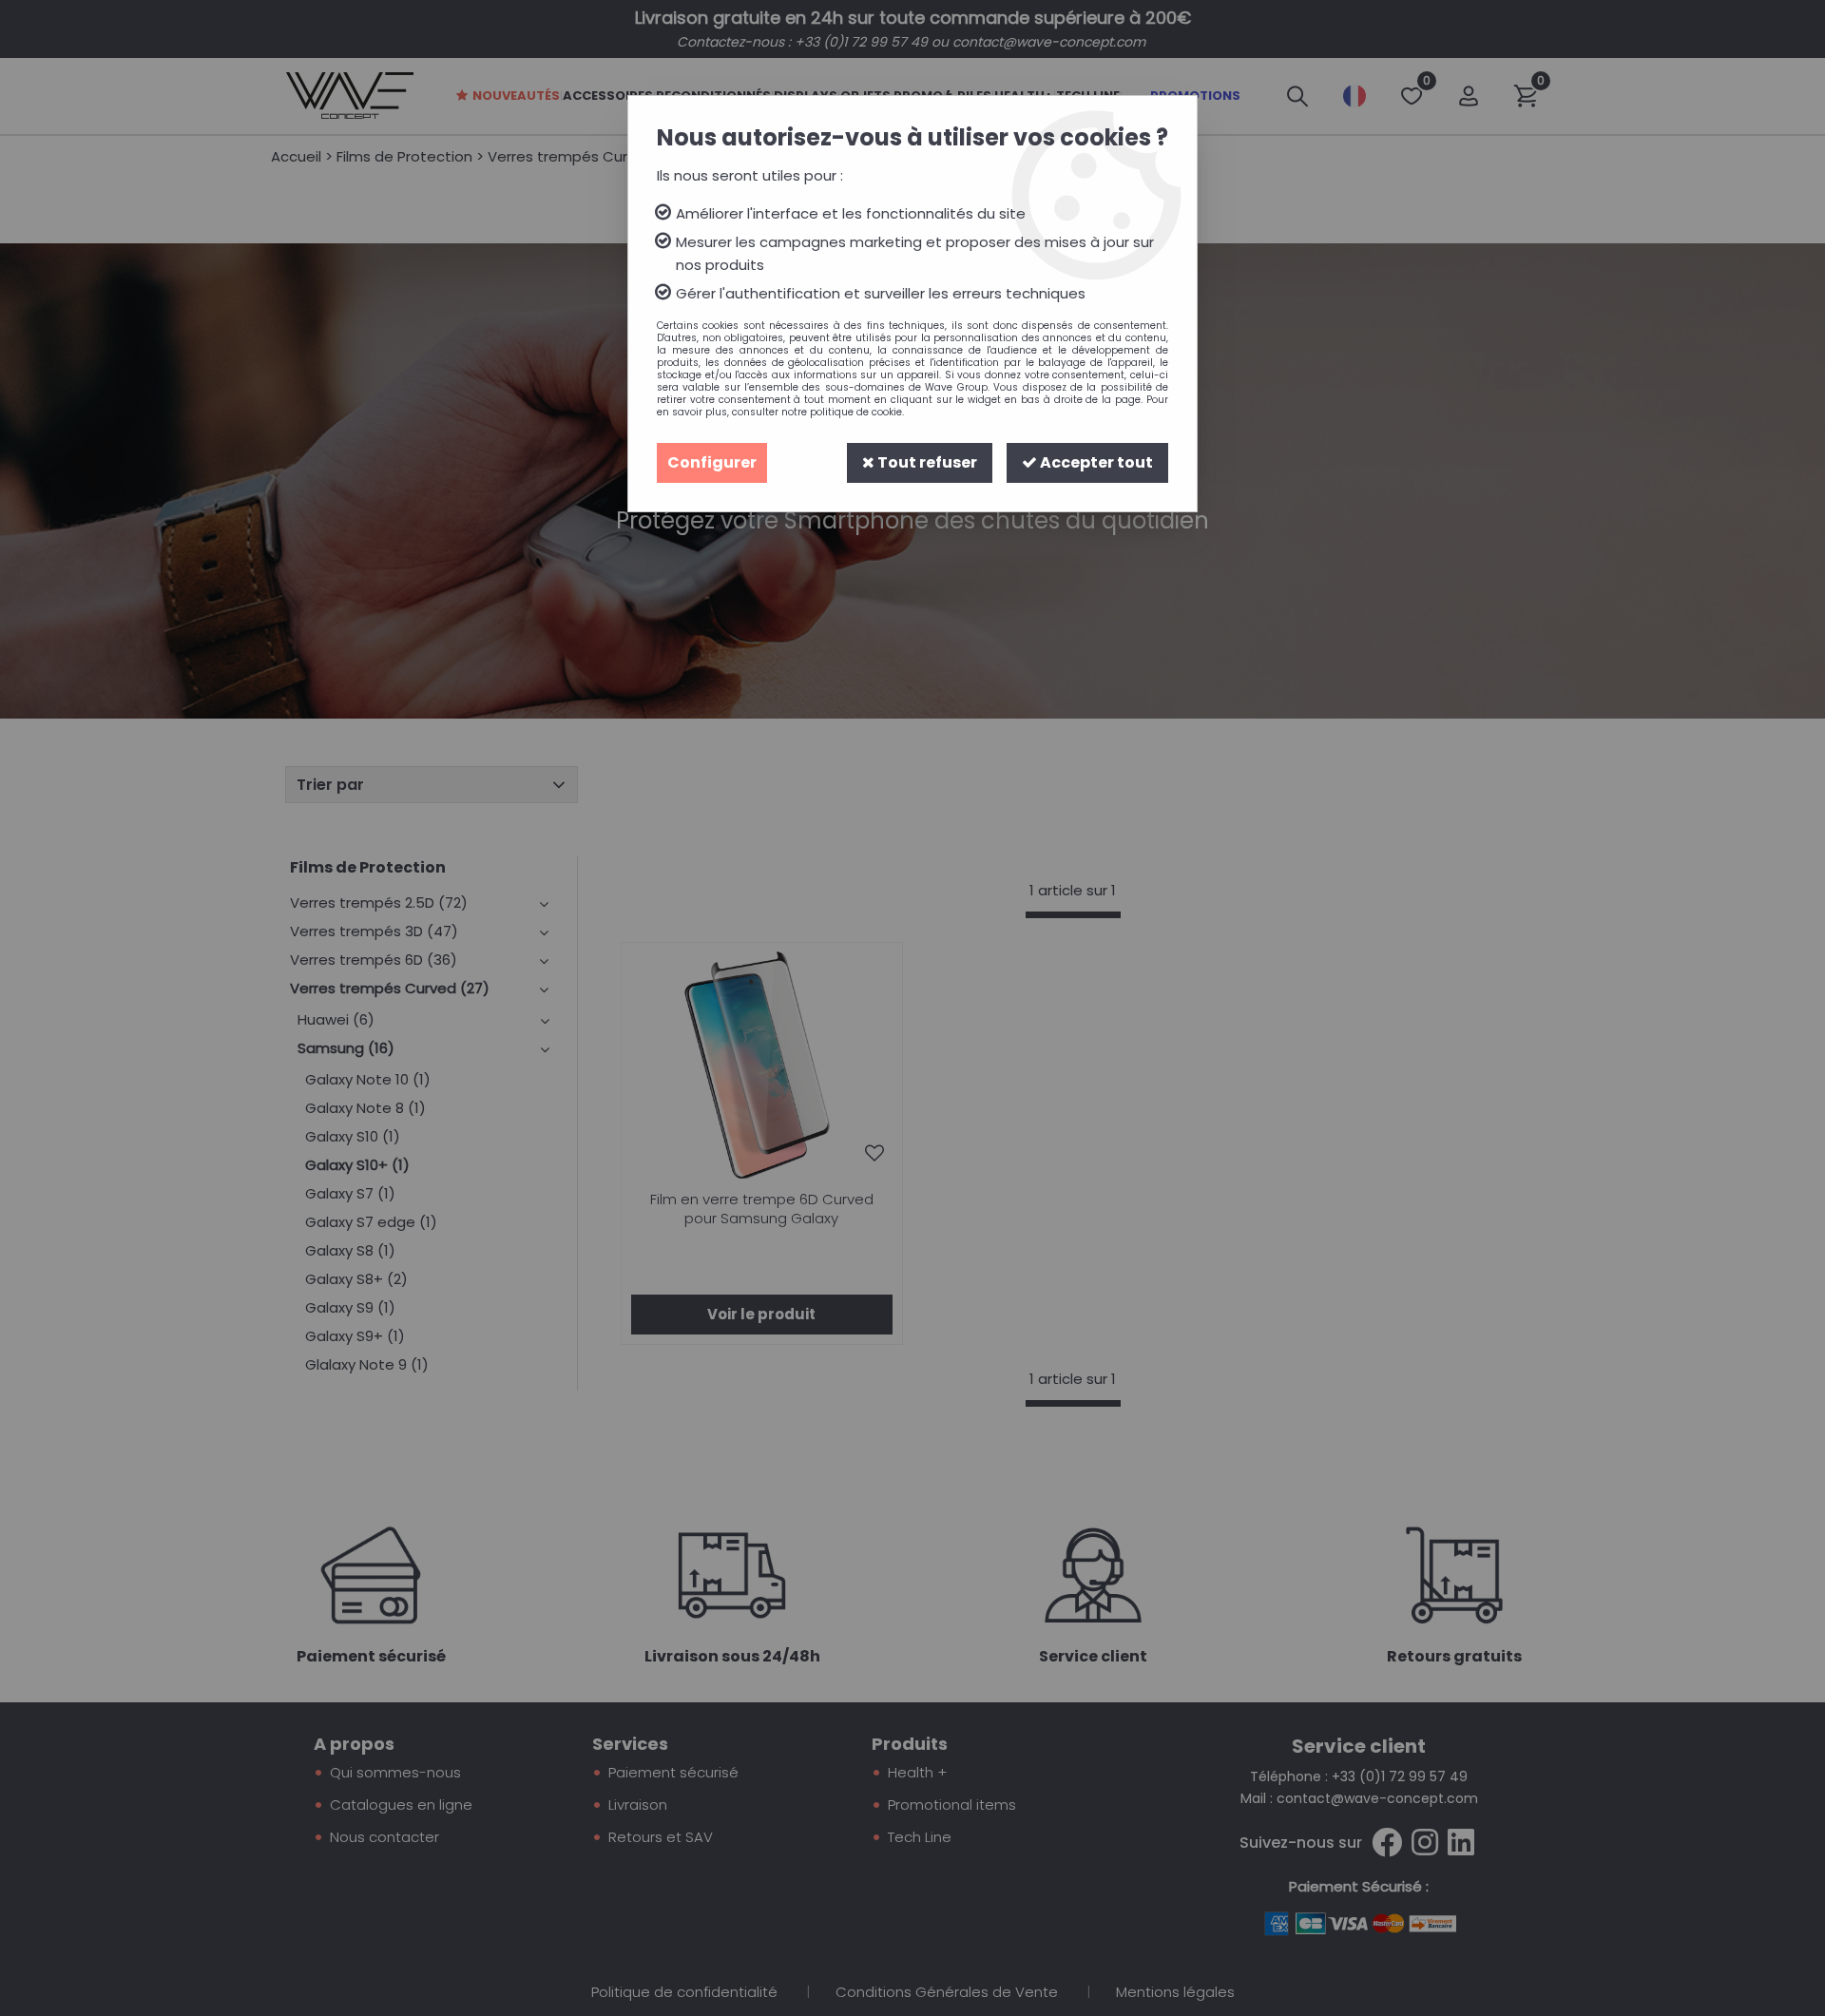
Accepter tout (1095, 462)
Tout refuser (926, 462)
